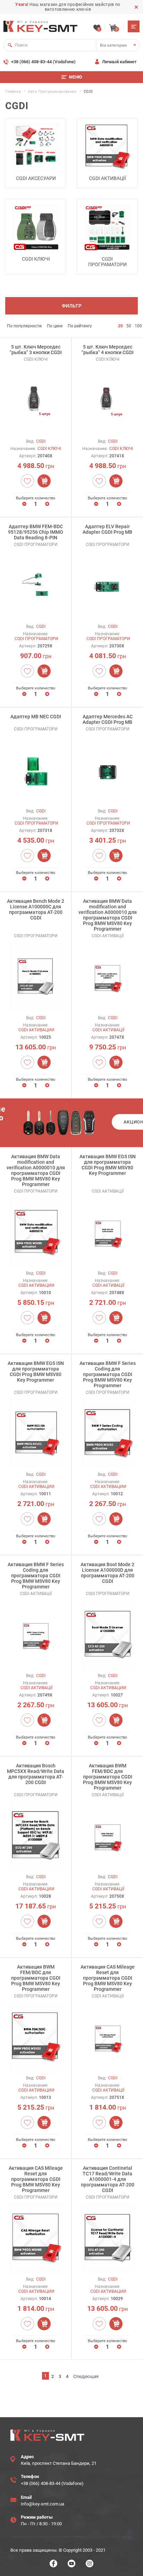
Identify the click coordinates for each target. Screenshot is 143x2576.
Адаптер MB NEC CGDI (36, 717)
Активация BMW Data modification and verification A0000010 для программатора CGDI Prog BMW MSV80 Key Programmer (108, 915)
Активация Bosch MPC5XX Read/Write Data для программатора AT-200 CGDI (36, 1774)
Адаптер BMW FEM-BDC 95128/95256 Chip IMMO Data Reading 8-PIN (36, 532)
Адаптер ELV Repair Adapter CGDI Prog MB (107, 529)
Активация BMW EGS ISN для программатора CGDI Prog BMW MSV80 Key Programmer (108, 1165)
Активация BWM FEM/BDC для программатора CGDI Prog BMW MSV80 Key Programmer (108, 1777)
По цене (55, 326)
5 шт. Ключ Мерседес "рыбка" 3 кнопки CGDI (36, 350)
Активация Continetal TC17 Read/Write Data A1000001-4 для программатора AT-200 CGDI (108, 2179)
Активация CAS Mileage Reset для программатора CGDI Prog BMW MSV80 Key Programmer (108, 1978)
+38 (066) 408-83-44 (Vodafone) (43, 62)
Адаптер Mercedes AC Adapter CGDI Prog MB (108, 719)
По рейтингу (80, 326)
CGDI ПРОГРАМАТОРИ (107, 262)
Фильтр (72, 306)
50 (129, 326)
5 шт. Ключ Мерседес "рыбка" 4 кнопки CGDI (108, 350)
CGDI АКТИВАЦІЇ (107, 178)
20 (120, 326)
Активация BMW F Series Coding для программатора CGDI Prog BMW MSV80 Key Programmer (108, 1374)
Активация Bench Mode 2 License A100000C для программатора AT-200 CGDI (36, 909)
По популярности (24, 326)
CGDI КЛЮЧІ (36, 259)
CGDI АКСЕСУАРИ (36, 178)
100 (138, 326)
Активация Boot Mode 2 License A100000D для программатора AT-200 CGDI (107, 1573)
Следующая (86, 2376)
